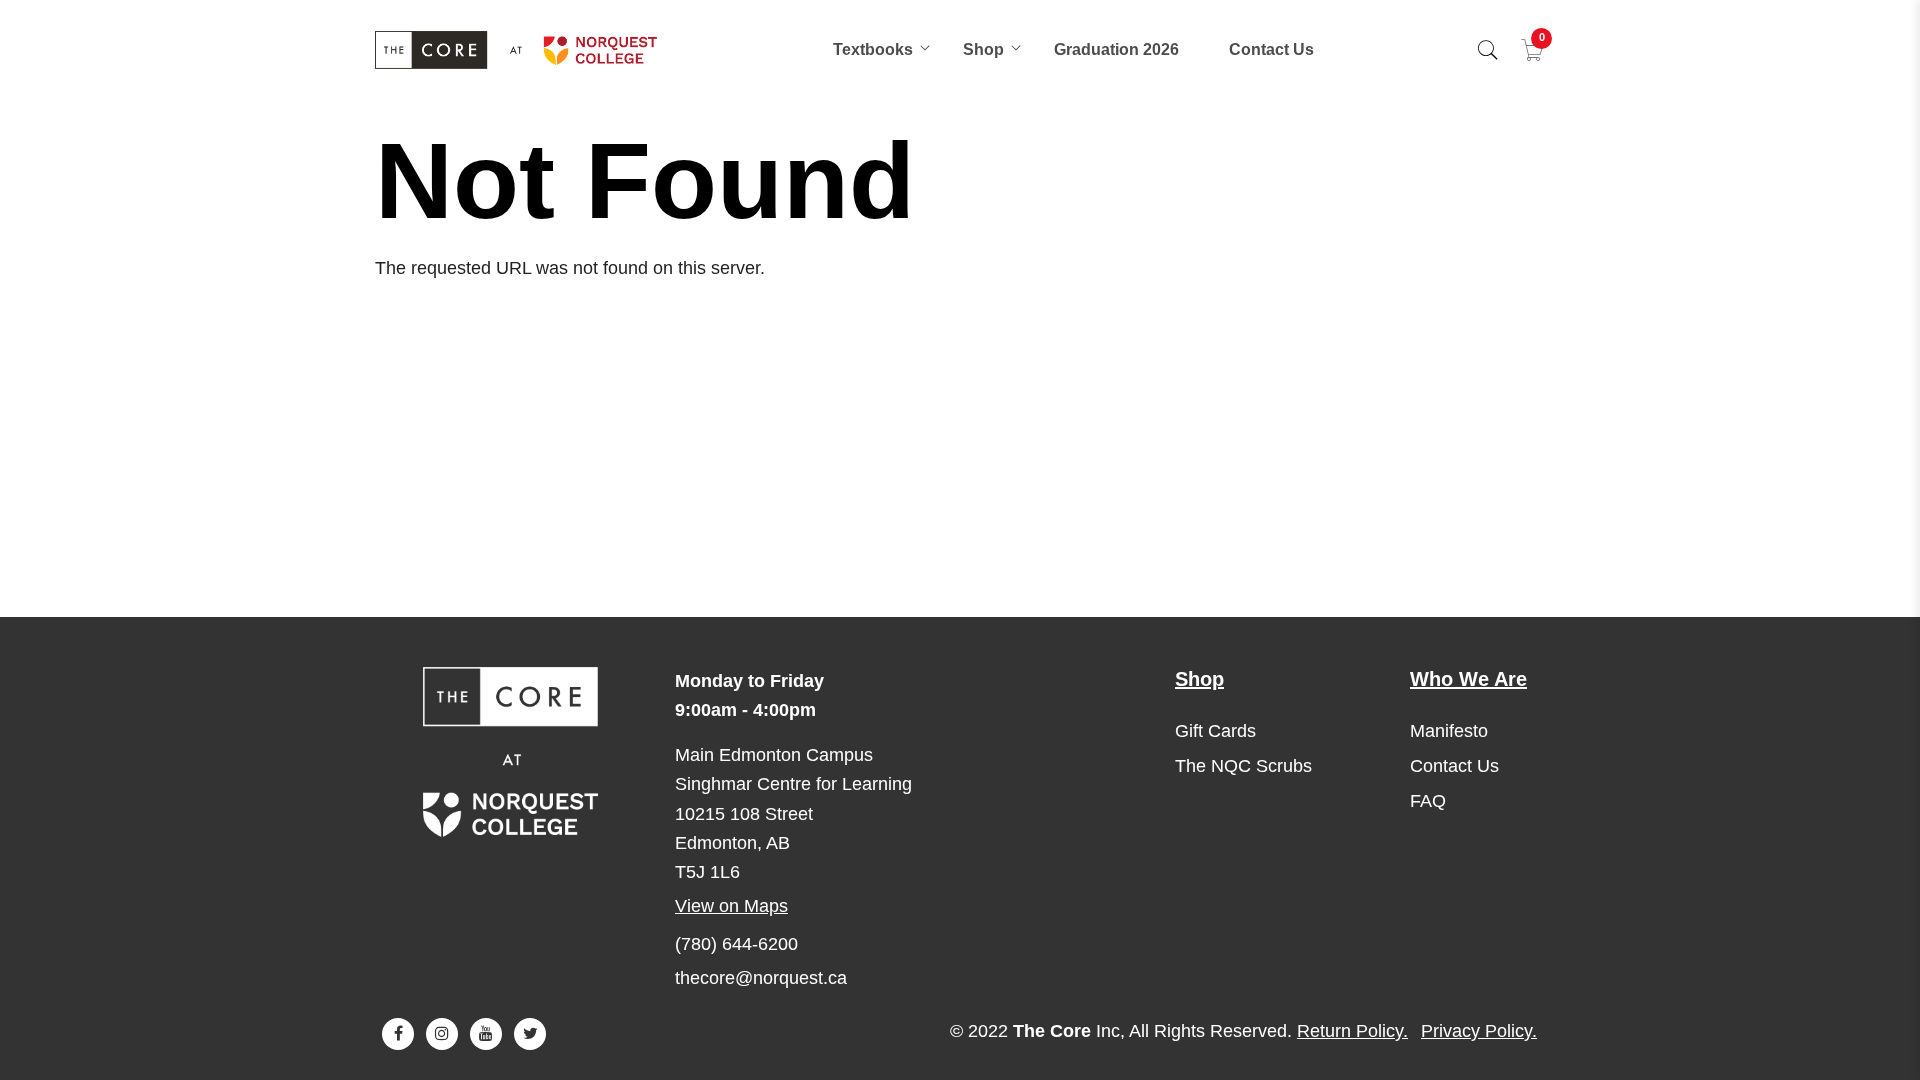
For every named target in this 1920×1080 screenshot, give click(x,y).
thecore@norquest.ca (761, 978)
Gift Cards (1215, 731)
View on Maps (731, 906)
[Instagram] (442, 1034)
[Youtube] (486, 1034)
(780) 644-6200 (736, 944)
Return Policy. (1352, 1031)
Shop (983, 49)
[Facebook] (398, 1034)
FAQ (1428, 801)
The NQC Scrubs (1243, 766)
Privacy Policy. (1479, 1031)
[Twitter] (530, 1034)
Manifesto (1449, 731)
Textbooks (873, 49)
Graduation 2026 (1116, 49)
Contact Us (1271, 49)
